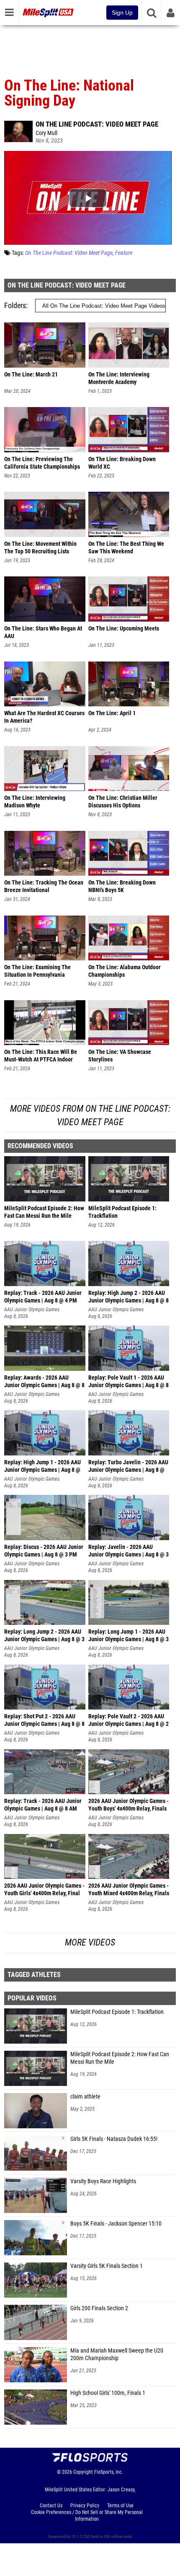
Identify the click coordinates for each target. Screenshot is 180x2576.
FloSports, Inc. (109, 2472)
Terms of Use (120, 2506)
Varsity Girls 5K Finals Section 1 (107, 2266)
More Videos (90, 1942)
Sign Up (122, 13)
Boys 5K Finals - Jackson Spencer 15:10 (116, 2224)
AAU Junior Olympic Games (32, 1310)
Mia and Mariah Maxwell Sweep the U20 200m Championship (117, 2354)
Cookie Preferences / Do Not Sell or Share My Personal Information (87, 2516)
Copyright (83, 2472)
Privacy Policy (85, 2506)
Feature (124, 253)
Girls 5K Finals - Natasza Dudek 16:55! (114, 2139)
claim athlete (85, 2097)
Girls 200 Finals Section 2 (99, 2308)
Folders (15, 305)
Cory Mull (46, 133)
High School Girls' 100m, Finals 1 (108, 2393)
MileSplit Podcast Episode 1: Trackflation (117, 2012)
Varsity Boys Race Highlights (103, 2181)
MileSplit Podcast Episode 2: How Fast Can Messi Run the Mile (120, 2058)
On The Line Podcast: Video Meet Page (97, 124)
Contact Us (51, 2506)
